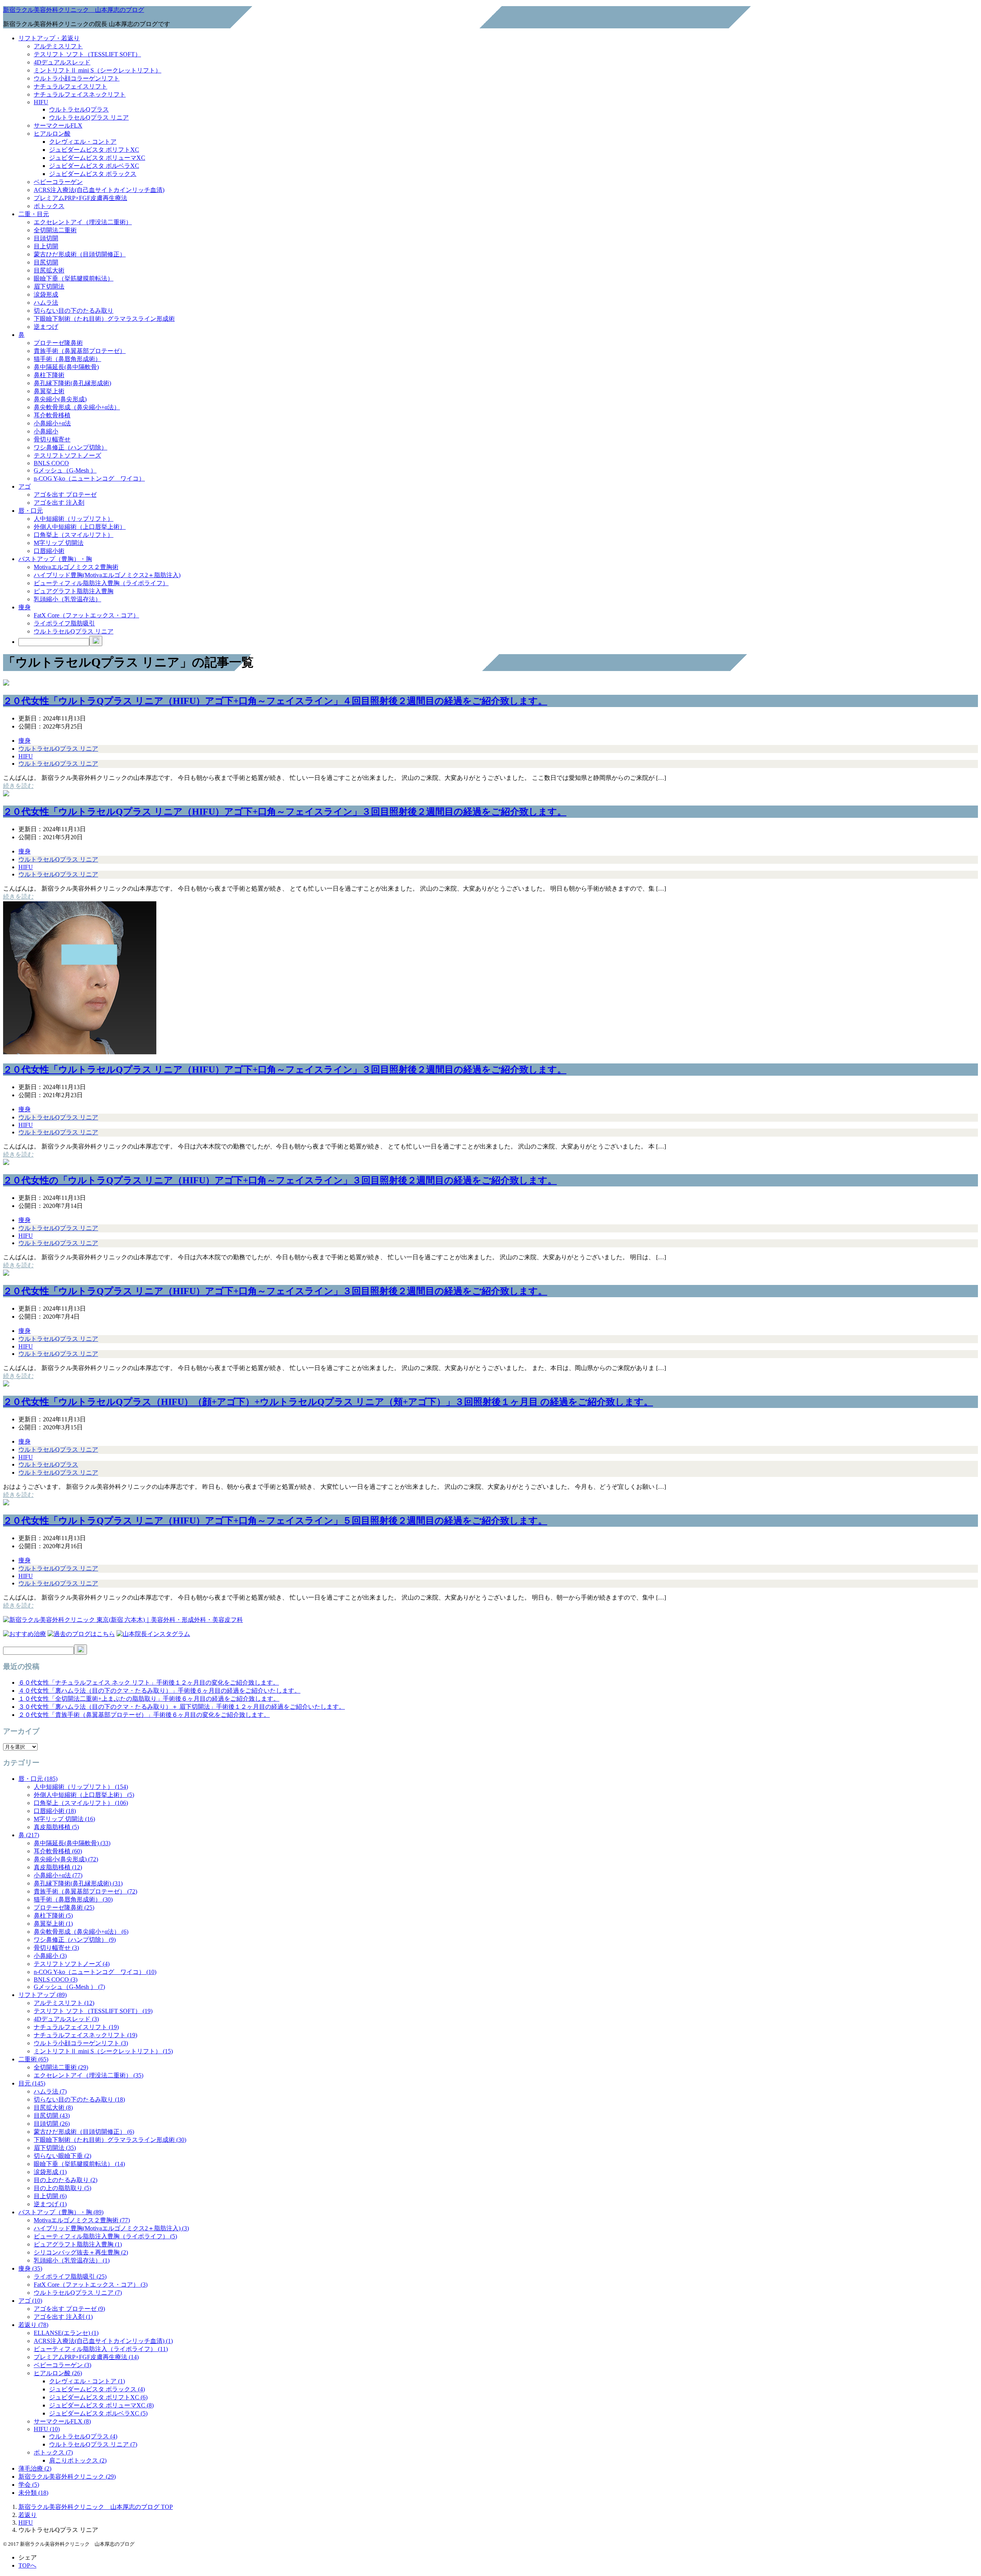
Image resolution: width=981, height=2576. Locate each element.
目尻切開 (46, 262)
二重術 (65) (33, 2059)
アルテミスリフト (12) (64, 2003)
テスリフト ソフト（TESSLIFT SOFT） (87, 54)
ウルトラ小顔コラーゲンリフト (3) (81, 2043)
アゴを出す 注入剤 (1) (63, 2317)
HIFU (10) (47, 2429)
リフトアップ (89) (43, 1995)
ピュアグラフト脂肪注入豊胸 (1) (78, 2244)
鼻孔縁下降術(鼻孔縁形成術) (72, 383)
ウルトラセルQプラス (79, 109)
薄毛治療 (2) (35, 2469)
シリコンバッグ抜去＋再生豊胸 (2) (81, 2252)
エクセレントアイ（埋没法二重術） (83, 222)
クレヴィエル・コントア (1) (87, 2381)
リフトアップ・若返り (49, 38)
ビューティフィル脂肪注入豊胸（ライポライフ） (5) (105, 2236)
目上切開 (46, 246)
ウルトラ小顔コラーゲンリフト (77, 78)
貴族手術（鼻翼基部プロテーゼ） (80, 351)
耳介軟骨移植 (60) (58, 1851)
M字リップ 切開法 (59, 543)
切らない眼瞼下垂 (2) (62, 2156)
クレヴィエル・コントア (83, 142)
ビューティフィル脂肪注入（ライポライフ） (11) (101, 2349)
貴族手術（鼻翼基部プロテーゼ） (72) (85, 1891)
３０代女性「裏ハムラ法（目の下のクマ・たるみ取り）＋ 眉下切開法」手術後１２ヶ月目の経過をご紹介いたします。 (182, 1707)
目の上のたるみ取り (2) (66, 2180)
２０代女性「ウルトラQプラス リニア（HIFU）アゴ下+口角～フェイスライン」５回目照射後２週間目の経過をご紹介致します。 (275, 1521)
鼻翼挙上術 (49, 391)
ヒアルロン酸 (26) (58, 2373)
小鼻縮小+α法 (52, 423)
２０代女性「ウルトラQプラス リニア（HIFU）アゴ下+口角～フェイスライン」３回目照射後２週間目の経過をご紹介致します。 (275, 1291)
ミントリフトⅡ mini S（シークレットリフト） (98, 70)
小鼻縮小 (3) (50, 1956)
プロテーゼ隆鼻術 (58, 343)
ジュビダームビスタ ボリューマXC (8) (101, 2405)
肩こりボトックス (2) (78, 2460)
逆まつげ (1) (50, 2204)
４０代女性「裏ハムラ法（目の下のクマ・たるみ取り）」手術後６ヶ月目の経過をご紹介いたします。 (159, 1691)
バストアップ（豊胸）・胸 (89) (61, 2212)
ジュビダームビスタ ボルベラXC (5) (98, 2413)
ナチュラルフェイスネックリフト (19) (85, 2035)
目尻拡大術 (49, 270)
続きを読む (18, 786)
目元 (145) (32, 2083)
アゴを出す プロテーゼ (65, 495)
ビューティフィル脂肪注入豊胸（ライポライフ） (101, 583)
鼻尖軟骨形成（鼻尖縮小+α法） (77, 407)
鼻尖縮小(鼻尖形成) (60, 399)
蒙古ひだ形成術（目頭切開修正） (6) (84, 2132)
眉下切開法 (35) (55, 2148)
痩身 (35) (30, 2268)
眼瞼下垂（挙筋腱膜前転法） (74, 278)
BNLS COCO (51, 463)
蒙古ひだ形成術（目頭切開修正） (80, 254)
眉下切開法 (49, 286)
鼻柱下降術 (49, 375)
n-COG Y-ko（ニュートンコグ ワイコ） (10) (95, 1972)
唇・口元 (31, 511)
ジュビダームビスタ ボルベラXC (94, 166)
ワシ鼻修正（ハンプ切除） (71, 447)
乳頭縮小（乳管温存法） (67, 599)
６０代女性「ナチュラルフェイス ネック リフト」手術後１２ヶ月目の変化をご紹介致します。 (149, 1683)
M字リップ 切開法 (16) (64, 1819)
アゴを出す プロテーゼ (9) (69, 2309)
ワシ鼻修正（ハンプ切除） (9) (75, 1940)
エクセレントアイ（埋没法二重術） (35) (89, 2075)
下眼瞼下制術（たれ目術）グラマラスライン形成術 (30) (110, 2140)
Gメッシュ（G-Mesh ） (65, 470)
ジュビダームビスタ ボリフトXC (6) (98, 2397)
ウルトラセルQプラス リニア (89, 117)
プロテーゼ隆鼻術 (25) (64, 1907)
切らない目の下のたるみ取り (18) (79, 2099)
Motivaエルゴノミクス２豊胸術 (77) (82, 2220)
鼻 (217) (29, 1835)
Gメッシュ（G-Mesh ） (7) (69, 1987)
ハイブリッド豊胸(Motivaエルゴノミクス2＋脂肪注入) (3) (111, 2228)
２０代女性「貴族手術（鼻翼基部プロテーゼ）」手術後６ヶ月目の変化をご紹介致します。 (144, 1715)
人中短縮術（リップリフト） (74, 519)
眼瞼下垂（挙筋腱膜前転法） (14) (79, 2164)
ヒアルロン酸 (52, 134)
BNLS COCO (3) (56, 1980)
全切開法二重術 (55, 230)
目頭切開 (46, 238)
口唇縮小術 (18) (55, 1811)
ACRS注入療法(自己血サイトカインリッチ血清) (99, 190)
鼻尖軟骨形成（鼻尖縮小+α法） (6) (81, 1932)
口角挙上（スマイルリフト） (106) (81, 1803)
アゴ (25, 486)
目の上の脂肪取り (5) (62, 2188)
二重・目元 (34, 214)
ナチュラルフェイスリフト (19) (76, 2027)
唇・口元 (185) (38, 1779)
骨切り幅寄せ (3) (56, 1948)
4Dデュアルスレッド (62, 62)
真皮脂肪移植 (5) (56, 1827)
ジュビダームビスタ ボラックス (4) (97, 2389)
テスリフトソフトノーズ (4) (72, 1964)
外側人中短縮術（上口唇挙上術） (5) (84, 1795)
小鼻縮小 (46, 431)
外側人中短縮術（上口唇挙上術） (80, 527)
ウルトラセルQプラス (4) (83, 2436)
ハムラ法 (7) (50, 2091)
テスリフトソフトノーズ (67, 455)
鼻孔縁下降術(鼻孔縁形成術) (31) (78, 1883)
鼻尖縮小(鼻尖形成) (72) (66, 1859)
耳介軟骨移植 (52, 415)
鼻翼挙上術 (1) (53, 1924)
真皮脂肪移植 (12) (58, 1867)
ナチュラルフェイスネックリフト (80, 94)
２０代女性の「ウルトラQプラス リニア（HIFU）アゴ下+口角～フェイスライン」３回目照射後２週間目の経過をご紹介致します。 (280, 1180)
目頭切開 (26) (52, 2124)
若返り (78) (33, 2325)
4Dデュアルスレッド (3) (66, 2019)
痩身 (25, 607)
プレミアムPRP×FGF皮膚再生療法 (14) (86, 2357)
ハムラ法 (46, 303)
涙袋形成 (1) (50, 2172)
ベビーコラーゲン (58, 182)
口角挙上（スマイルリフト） (74, 535)
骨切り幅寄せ (52, 439)
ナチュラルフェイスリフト (71, 86)
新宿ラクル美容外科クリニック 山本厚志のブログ (74, 10)
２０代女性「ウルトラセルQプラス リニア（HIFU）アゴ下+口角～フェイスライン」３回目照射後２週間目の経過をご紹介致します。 (285, 812)
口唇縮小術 (49, 551)
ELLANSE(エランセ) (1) (66, 2333)
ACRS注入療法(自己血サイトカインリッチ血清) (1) (103, 2341)
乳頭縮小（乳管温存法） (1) (72, 2260)
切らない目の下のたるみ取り (74, 311)
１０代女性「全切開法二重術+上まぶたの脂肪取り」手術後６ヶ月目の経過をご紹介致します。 (149, 1699)
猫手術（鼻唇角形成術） (67, 359)
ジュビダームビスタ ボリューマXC (97, 158)
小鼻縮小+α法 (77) (58, 1875)
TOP (96, 2507)
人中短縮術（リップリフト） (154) (81, 1787)
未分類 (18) (33, 2493)
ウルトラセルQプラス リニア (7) (78, 2293)
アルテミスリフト (58, 46)
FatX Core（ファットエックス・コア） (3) (91, 2285)
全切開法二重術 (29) (61, 2067)
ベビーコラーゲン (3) (62, 2365)
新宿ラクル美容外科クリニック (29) (67, 2477)
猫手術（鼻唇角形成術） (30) (73, 1899)
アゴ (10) (30, 2301)
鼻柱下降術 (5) (53, 1916)
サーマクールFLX (58, 126)
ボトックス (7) (53, 2452)
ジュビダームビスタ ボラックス (93, 174)
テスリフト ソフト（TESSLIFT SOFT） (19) (93, 2011)
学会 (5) (29, 2485)
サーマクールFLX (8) (62, 2421)
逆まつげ (46, 327)
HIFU (41, 102)
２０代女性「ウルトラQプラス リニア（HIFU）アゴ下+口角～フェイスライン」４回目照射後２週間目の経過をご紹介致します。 (275, 701)
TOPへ (27, 2565)
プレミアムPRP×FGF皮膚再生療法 (80, 198)
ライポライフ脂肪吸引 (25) (70, 2277)
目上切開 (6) (50, 2196)
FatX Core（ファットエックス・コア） (86, 615)
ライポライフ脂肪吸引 (64, 623)
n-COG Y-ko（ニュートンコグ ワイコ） (89, 478)
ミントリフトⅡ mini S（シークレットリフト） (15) (103, 2051)
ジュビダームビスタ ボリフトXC (94, 150)
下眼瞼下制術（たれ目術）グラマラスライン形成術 (104, 319)
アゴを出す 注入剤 (59, 503)
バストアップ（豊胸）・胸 (55, 559)
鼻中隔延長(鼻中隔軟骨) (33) (72, 1843)
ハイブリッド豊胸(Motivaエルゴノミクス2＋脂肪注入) (107, 575)
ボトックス (49, 206)
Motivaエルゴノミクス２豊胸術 (76, 567)
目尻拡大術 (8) (53, 2108)
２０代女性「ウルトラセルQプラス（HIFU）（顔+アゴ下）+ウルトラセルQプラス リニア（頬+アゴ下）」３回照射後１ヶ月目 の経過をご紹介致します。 (328, 1402)
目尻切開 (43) (52, 2116)
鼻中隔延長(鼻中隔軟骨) (66, 367)
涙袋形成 (46, 295)
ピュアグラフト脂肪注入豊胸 (74, 591)
